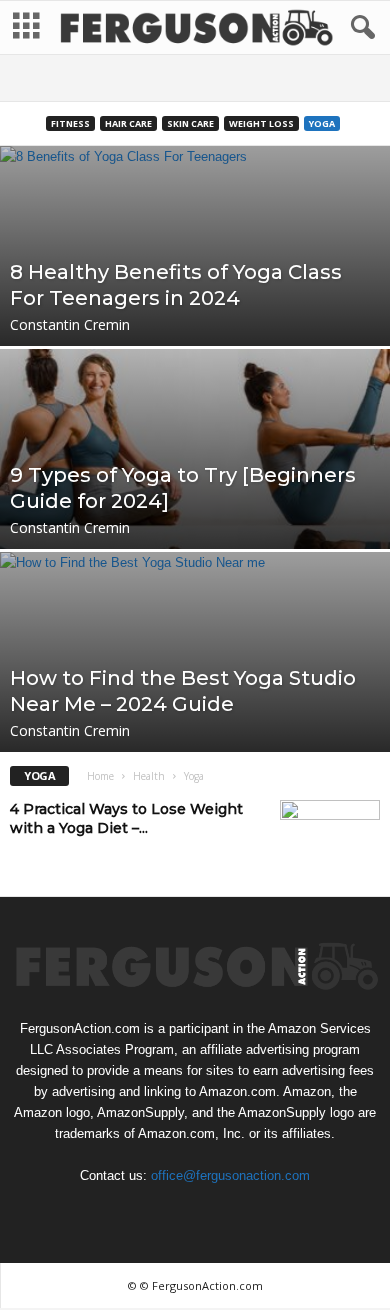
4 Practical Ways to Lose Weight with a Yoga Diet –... (126, 818)
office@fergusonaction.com (230, 1175)
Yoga (322, 123)
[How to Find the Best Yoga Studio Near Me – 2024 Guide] (195, 732)
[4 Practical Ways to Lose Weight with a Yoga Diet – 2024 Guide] (330, 837)
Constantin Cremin (70, 324)
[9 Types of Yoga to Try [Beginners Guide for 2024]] (195, 529)
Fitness (70, 123)
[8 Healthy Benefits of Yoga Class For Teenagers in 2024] (195, 326)
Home (100, 776)
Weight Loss (261, 123)
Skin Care (190, 123)
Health (149, 776)
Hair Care (128, 123)
